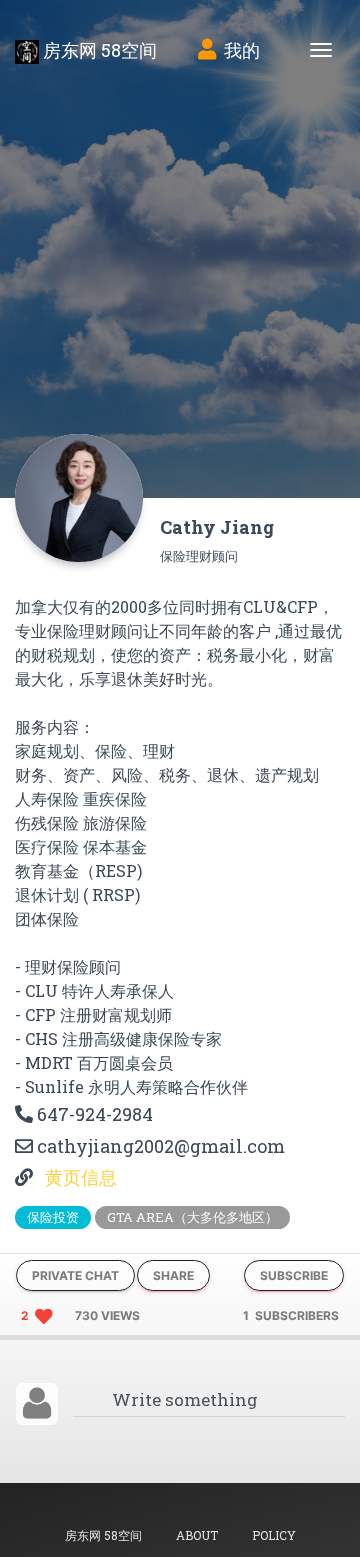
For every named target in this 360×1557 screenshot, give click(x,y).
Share (173, 1275)
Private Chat (75, 1275)
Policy (274, 1535)
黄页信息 (79, 1177)
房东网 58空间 (98, 50)
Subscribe (294, 1275)
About (197, 1535)
